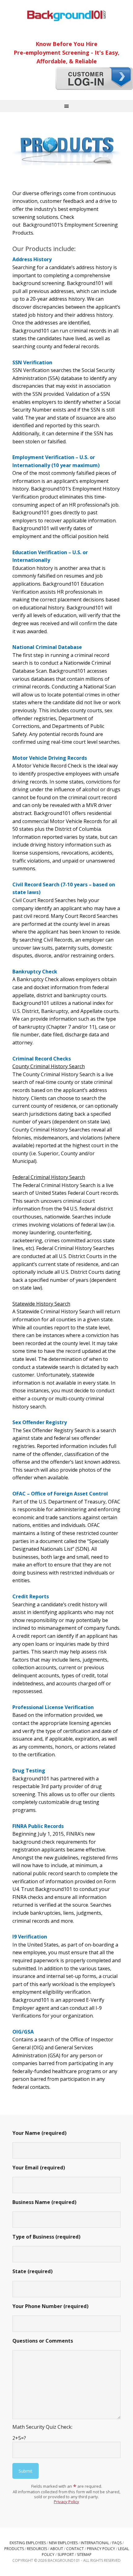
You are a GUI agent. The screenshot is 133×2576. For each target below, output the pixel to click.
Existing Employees (28, 2543)
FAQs (117, 2543)
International (95, 2543)
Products (14, 2549)
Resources (37, 2549)
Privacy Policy (66, 2502)
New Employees (63, 2543)
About (57, 2549)
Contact (75, 2549)
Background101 (66, 15)
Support (66, 2555)
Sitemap (84, 2555)
